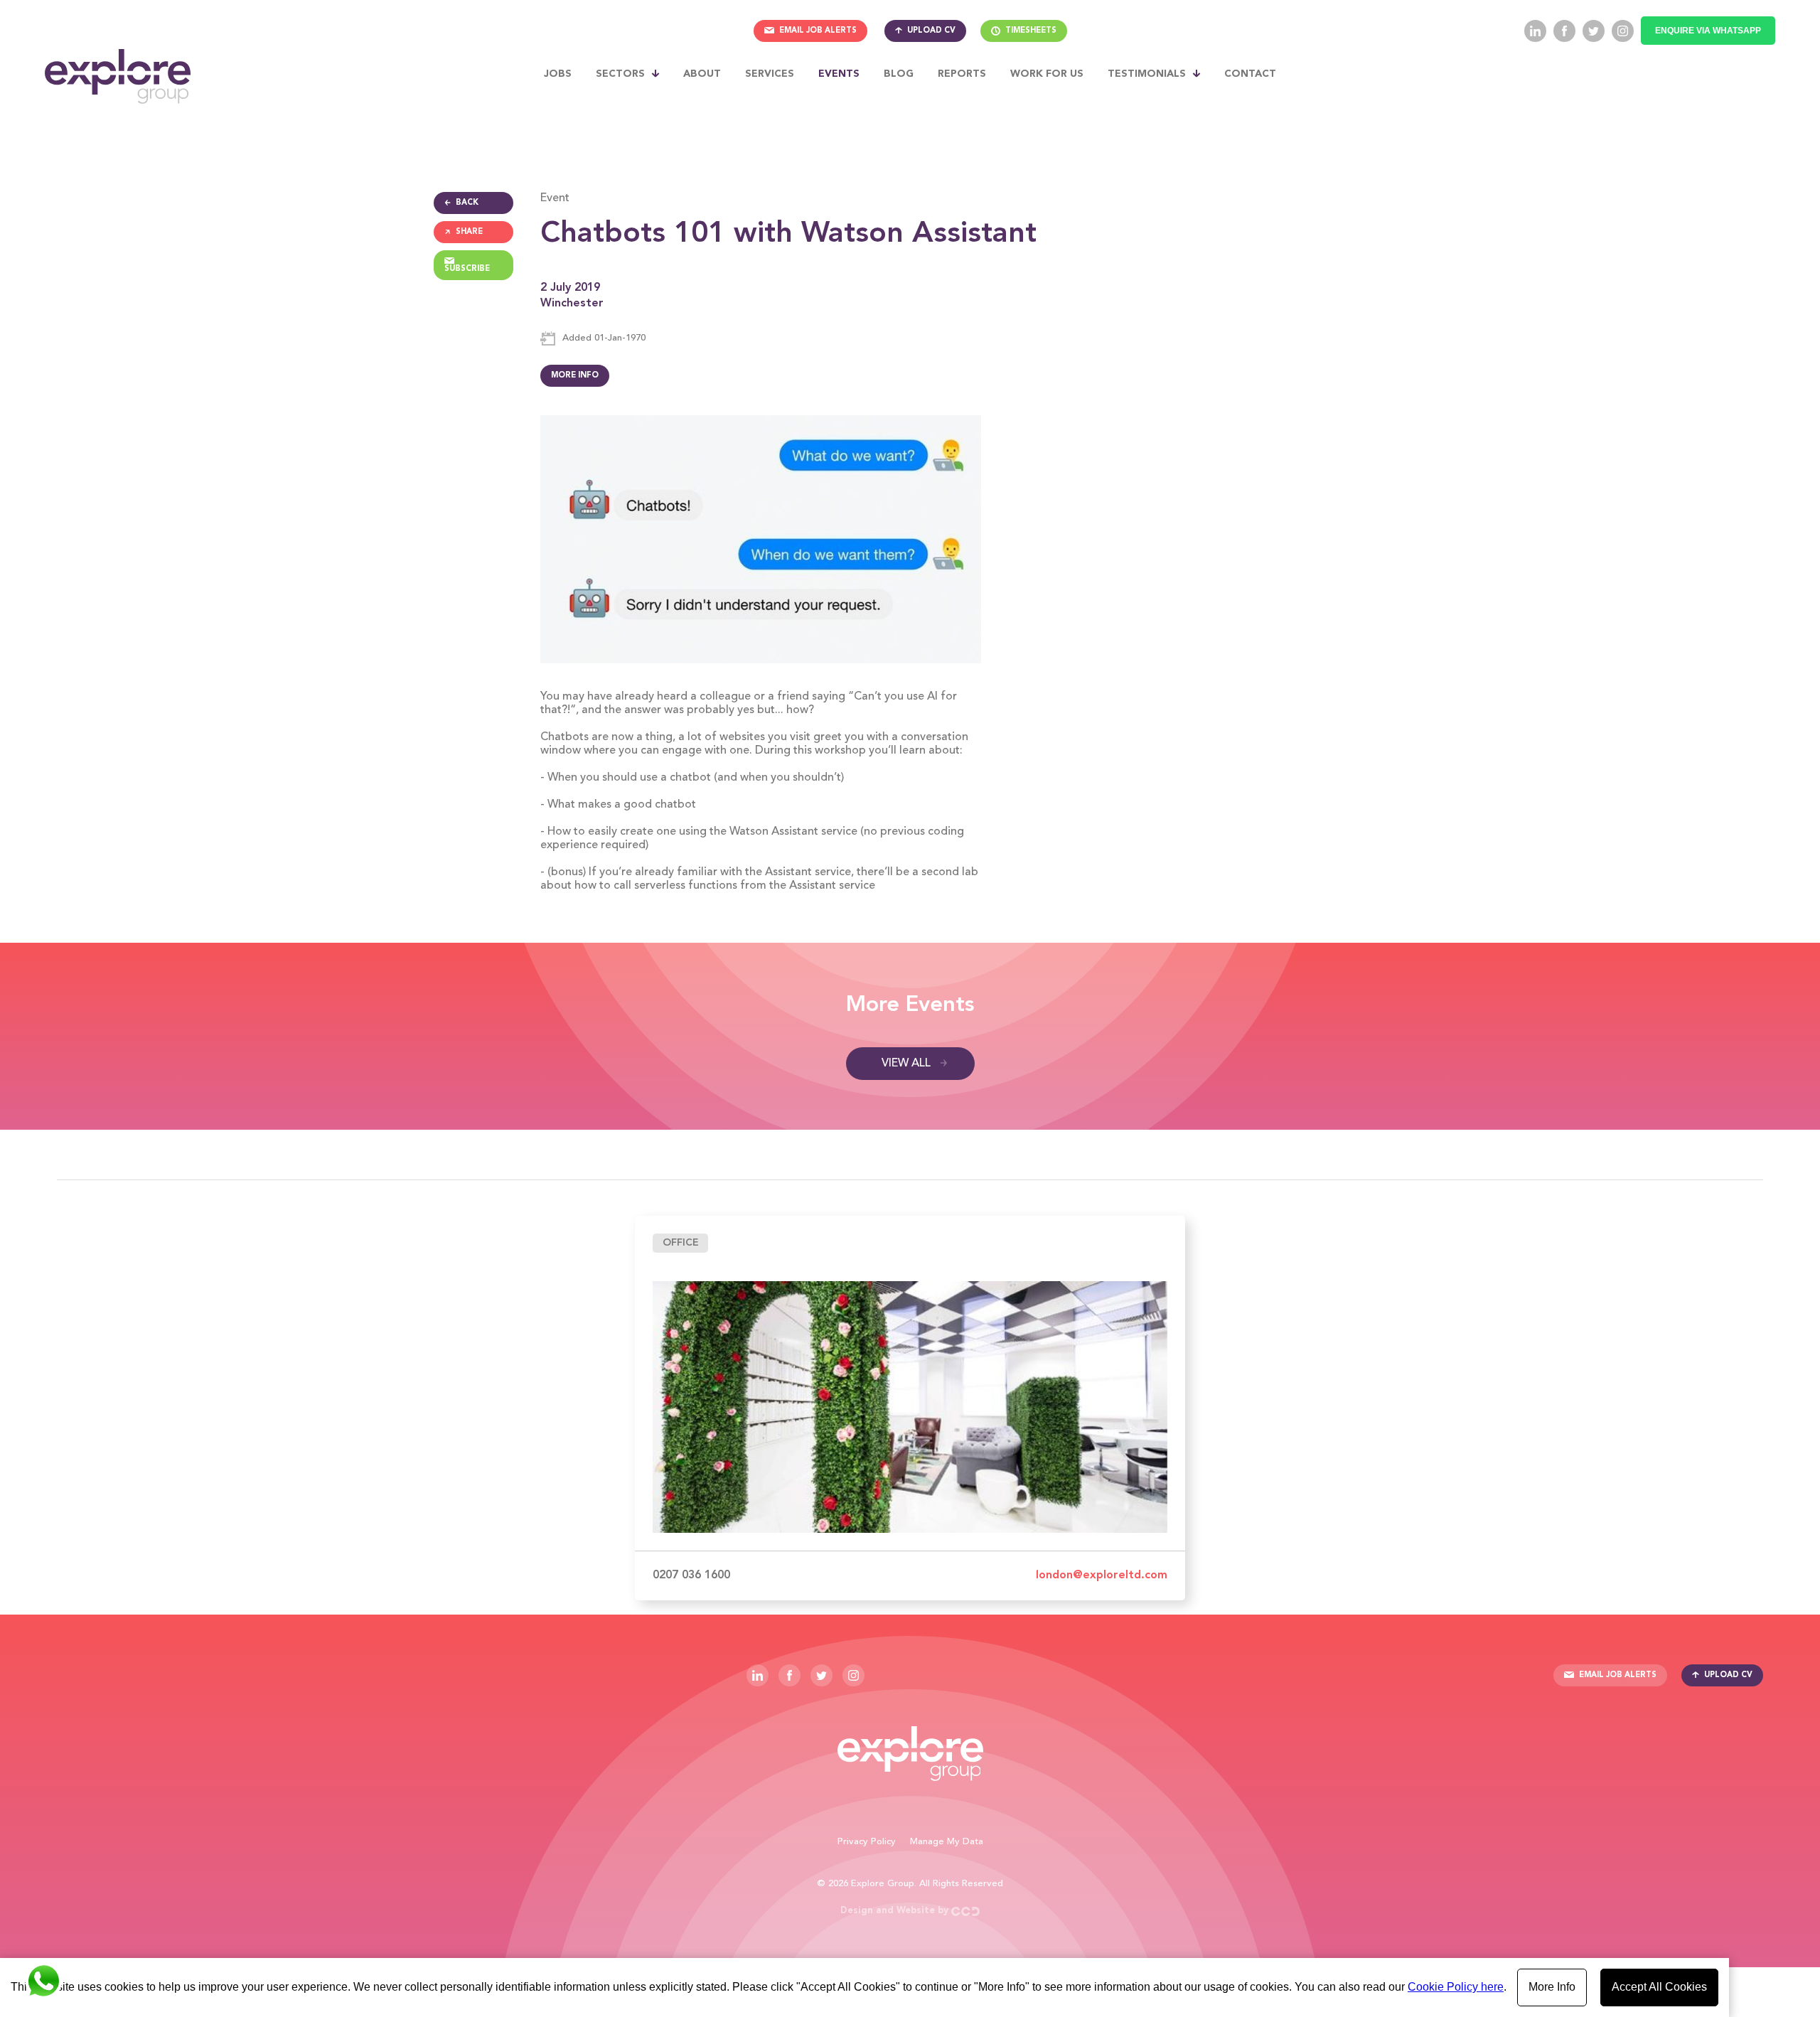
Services (770, 74)
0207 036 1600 (691, 1575)
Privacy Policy (867, 1842)
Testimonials (1147, 74)
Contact (1250, 74)
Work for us (1047, 74)
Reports (962, 74)
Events (839, 74)
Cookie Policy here (1456, 1987)
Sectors (620, 74)
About (702, 74)
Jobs (558, 74)
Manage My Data (947, 1842)
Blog (899, 74)
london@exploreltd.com (1102, 1575)
